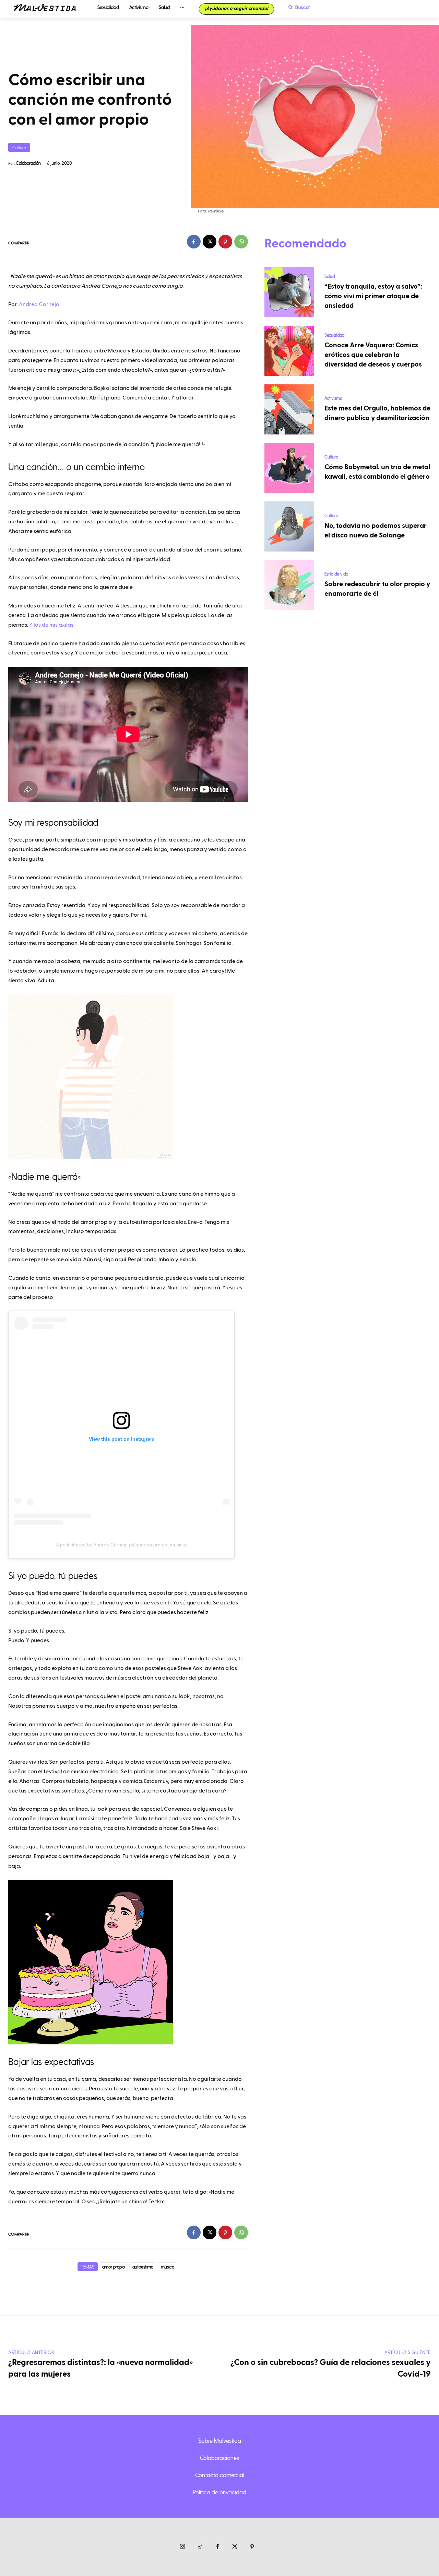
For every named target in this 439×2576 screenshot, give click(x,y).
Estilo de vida (336, 574)
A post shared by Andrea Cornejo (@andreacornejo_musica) (121, 1545)
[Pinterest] (225, 242)
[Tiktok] (200, 2547)
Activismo (333, 398)
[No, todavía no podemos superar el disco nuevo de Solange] (289, 526)
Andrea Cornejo (39, 304)
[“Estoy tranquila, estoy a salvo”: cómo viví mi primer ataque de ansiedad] (289, 292)
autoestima (143, 2267)
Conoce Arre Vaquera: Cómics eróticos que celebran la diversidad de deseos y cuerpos (373, 355)
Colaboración (28, 163)
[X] (210, 242)
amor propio (114, 2267)
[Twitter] (235, 2547)
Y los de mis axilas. (52, 625)
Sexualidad (334, 335)
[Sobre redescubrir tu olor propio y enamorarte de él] (289, 585)
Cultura (19, 147)
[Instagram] (183, 2547)
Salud (330, 276)
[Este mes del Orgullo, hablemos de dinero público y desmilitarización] (289, 409)
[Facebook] (194, 242)
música (168, 2267)
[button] (298, 7)
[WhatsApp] (241, 242)
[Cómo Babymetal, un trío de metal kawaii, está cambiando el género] (289, 468)
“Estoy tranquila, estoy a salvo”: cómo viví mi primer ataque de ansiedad (373, 296)
